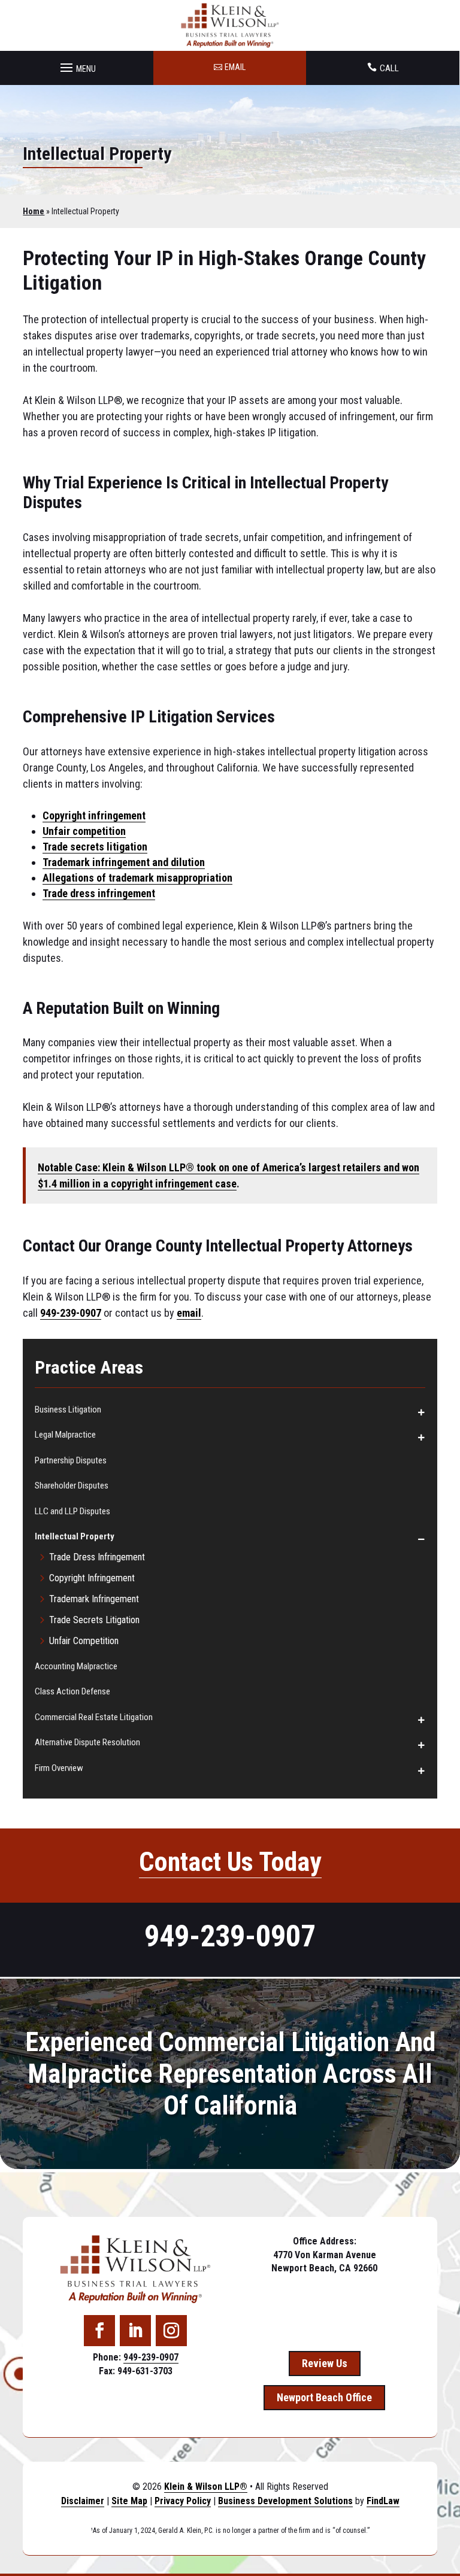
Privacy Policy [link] (183, 2501)
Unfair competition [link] (84, 831)
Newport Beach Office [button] (324, 2397)
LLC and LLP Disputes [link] (72, 1511)
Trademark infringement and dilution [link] (124, 862)
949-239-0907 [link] (71, 1313)
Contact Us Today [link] (230, 1862)
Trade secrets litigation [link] (95, 847)
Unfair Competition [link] (84, 1641)
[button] (76, 65)
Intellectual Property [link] (75, 1536)
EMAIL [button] (235, 67)
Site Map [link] (129, 2501)
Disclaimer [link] (83, 2501)
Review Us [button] (325, 2363)
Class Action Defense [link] (72, 1691)
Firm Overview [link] (59, 1768)
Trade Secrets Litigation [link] (94, 1620)
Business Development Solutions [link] (285, 2501)
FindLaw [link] (383, 2501)
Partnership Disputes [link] (71, 1460)
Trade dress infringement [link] (99, 893)
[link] (230, 25)
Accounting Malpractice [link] (76, 1666)
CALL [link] (389, 68)
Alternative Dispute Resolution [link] (87, 1742)
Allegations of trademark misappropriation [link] (137, 878)
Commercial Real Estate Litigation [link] (94, 1717)
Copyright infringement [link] (94, 815)
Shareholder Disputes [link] (72, 1486)
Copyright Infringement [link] (92, 1578)
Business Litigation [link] (68, 1409)
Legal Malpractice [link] (65, 1435)
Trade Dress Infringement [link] (97, 1557)
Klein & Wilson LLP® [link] (206, 2487)
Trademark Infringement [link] (94, 1599)
